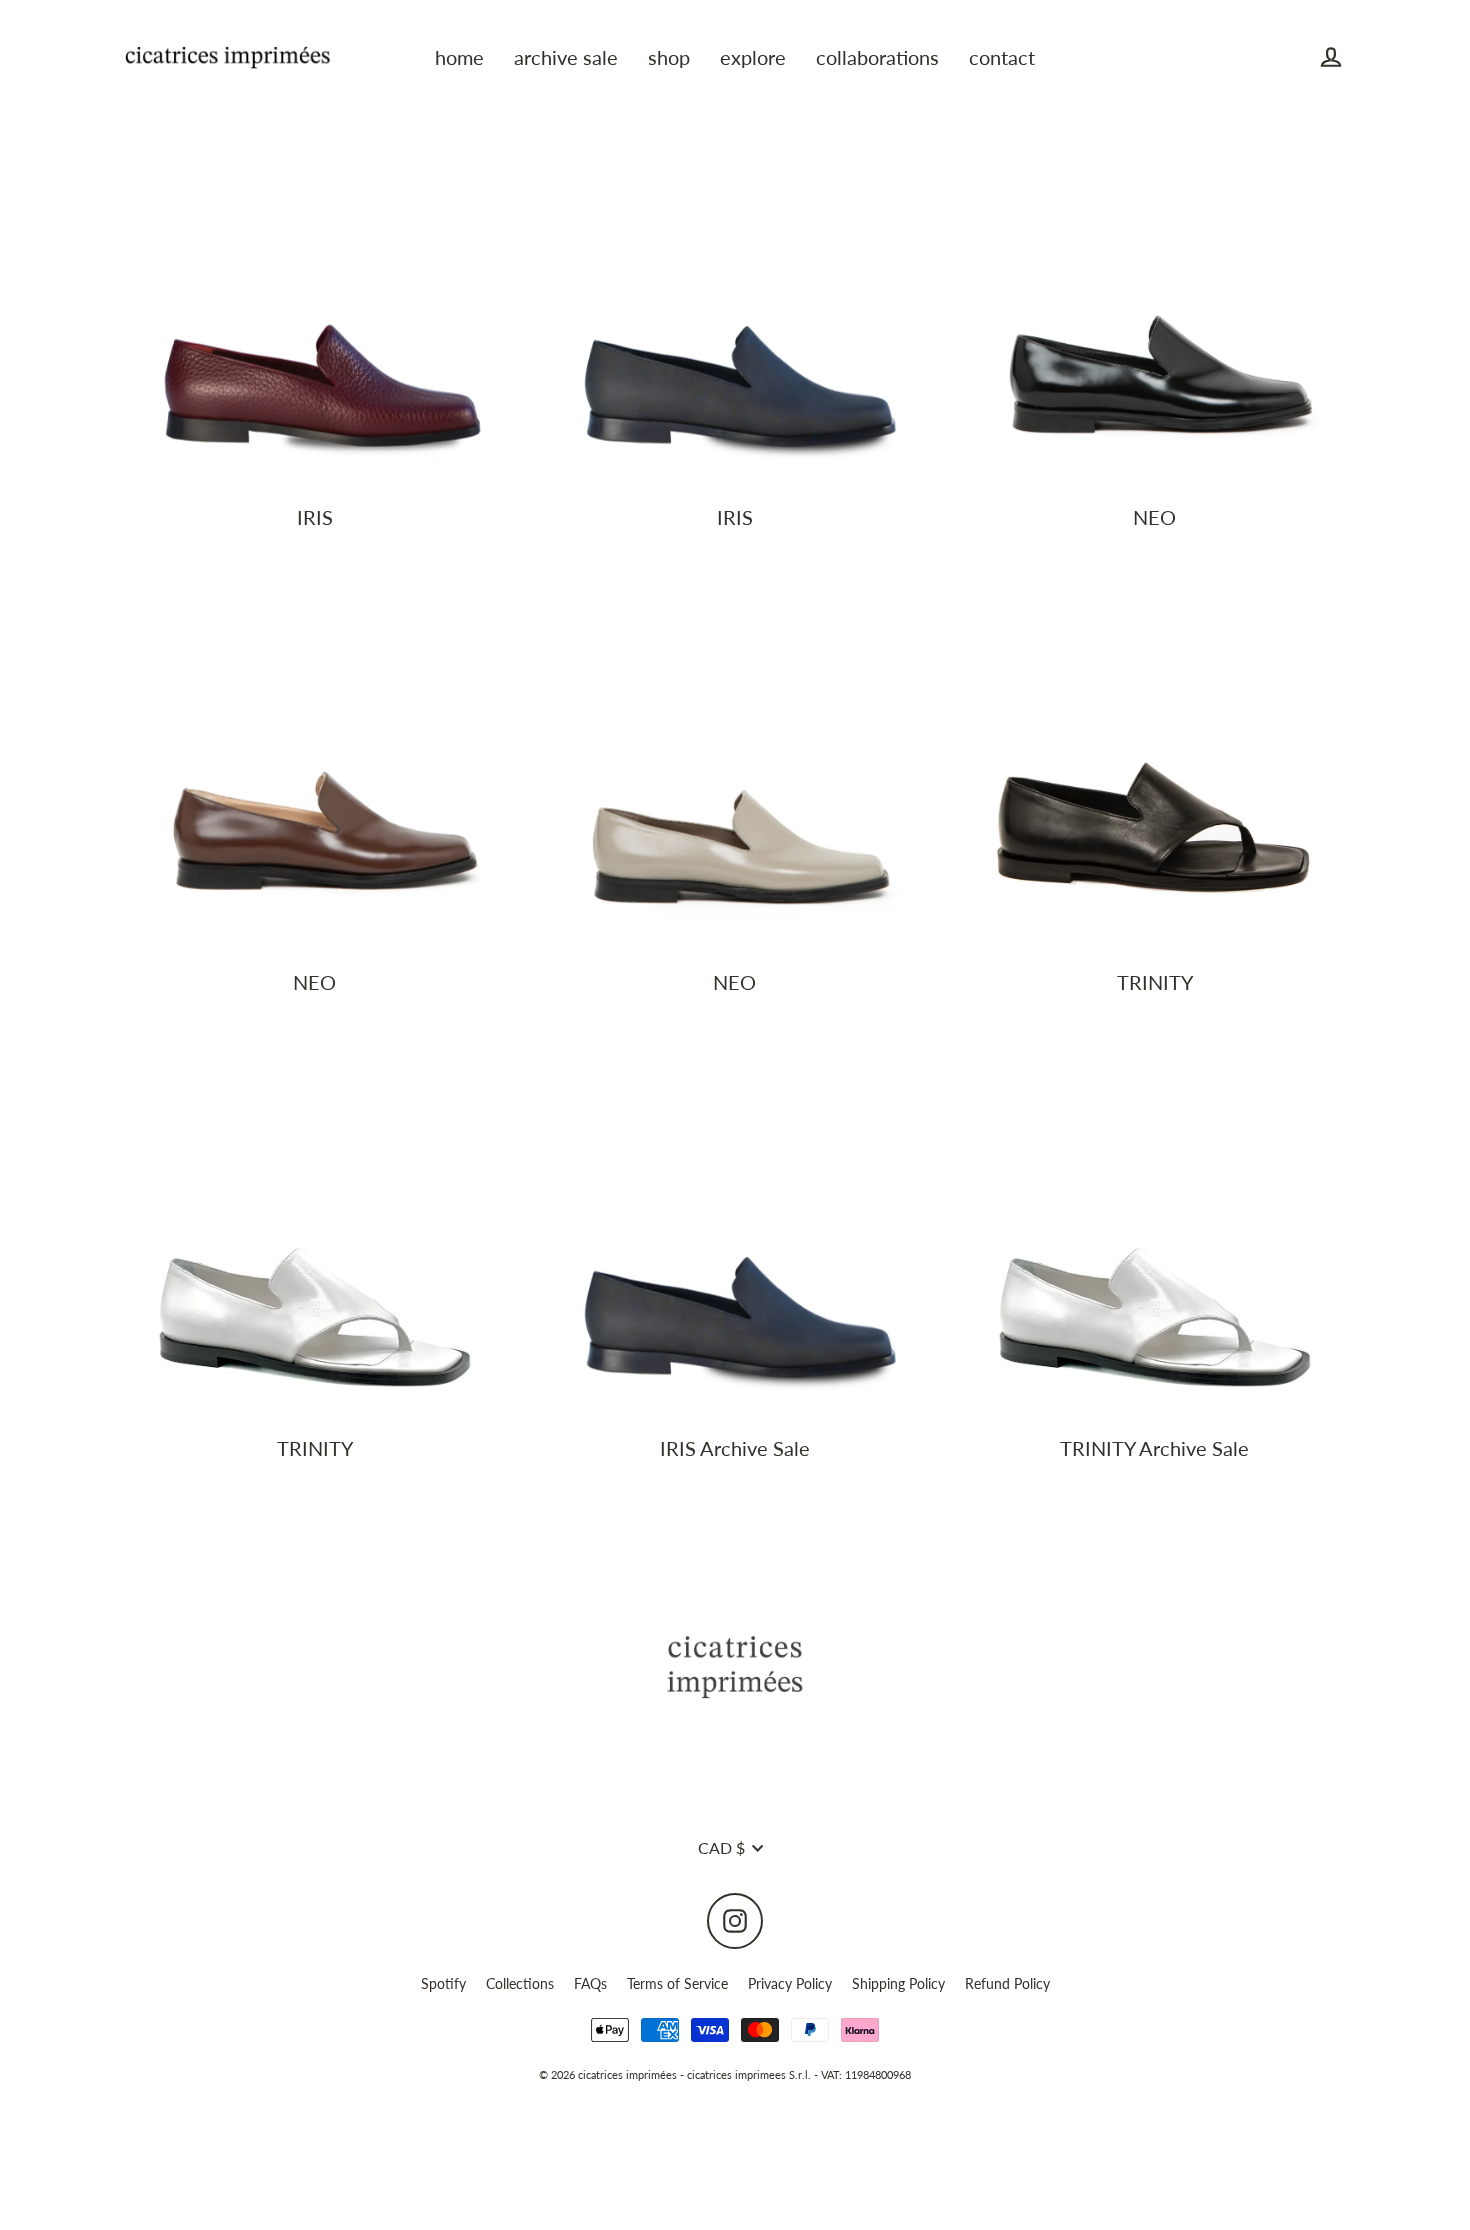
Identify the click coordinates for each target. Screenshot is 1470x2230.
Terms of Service (677, 1983)
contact (1002, 57)
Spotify (443, 1983)
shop (669, 57)
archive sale (566, 57)
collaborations (877, 57)
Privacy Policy (790, 1983)
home (459, 57)
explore (753, 57)
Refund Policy (1007, 1983)
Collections (520, 1983)
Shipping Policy (898, 1983)
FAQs (590, 1983)
